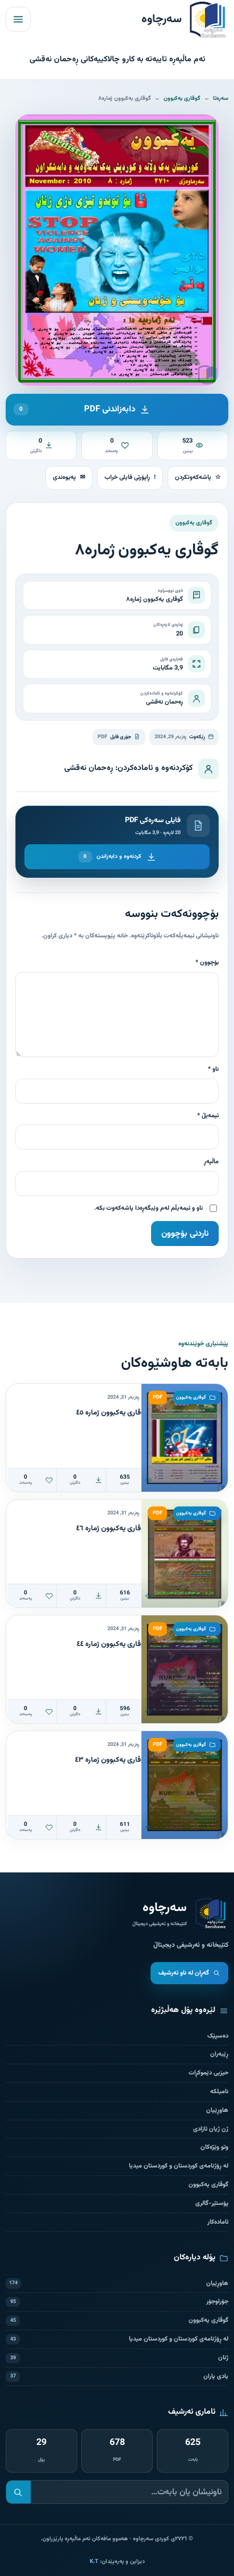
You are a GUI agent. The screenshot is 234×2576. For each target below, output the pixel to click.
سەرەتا (221, 98)
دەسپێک (218, 2036)
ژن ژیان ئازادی (211, 2129)
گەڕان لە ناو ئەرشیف (184, 1973)
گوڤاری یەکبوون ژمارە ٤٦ (112, 1529)
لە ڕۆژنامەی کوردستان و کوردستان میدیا (179, 2166)
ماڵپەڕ (211, 1162)
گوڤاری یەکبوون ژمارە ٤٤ (112, 1644)
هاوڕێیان (217, 2110)
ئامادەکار (218, 2222)
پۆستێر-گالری (212, 2204)
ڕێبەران (219, 2054)
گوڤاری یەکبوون (182, 98)
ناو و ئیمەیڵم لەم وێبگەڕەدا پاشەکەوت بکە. (149, 1208)
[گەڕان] (18, 2492)
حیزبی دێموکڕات (208, 2073)
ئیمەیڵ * (208, 1116)
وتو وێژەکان (214, 2147)
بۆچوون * (207, 963)
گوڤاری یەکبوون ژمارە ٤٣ (111, 1760)
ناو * (213, 1069)
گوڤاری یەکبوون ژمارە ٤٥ (112, 1413)
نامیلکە (219, 2092)
